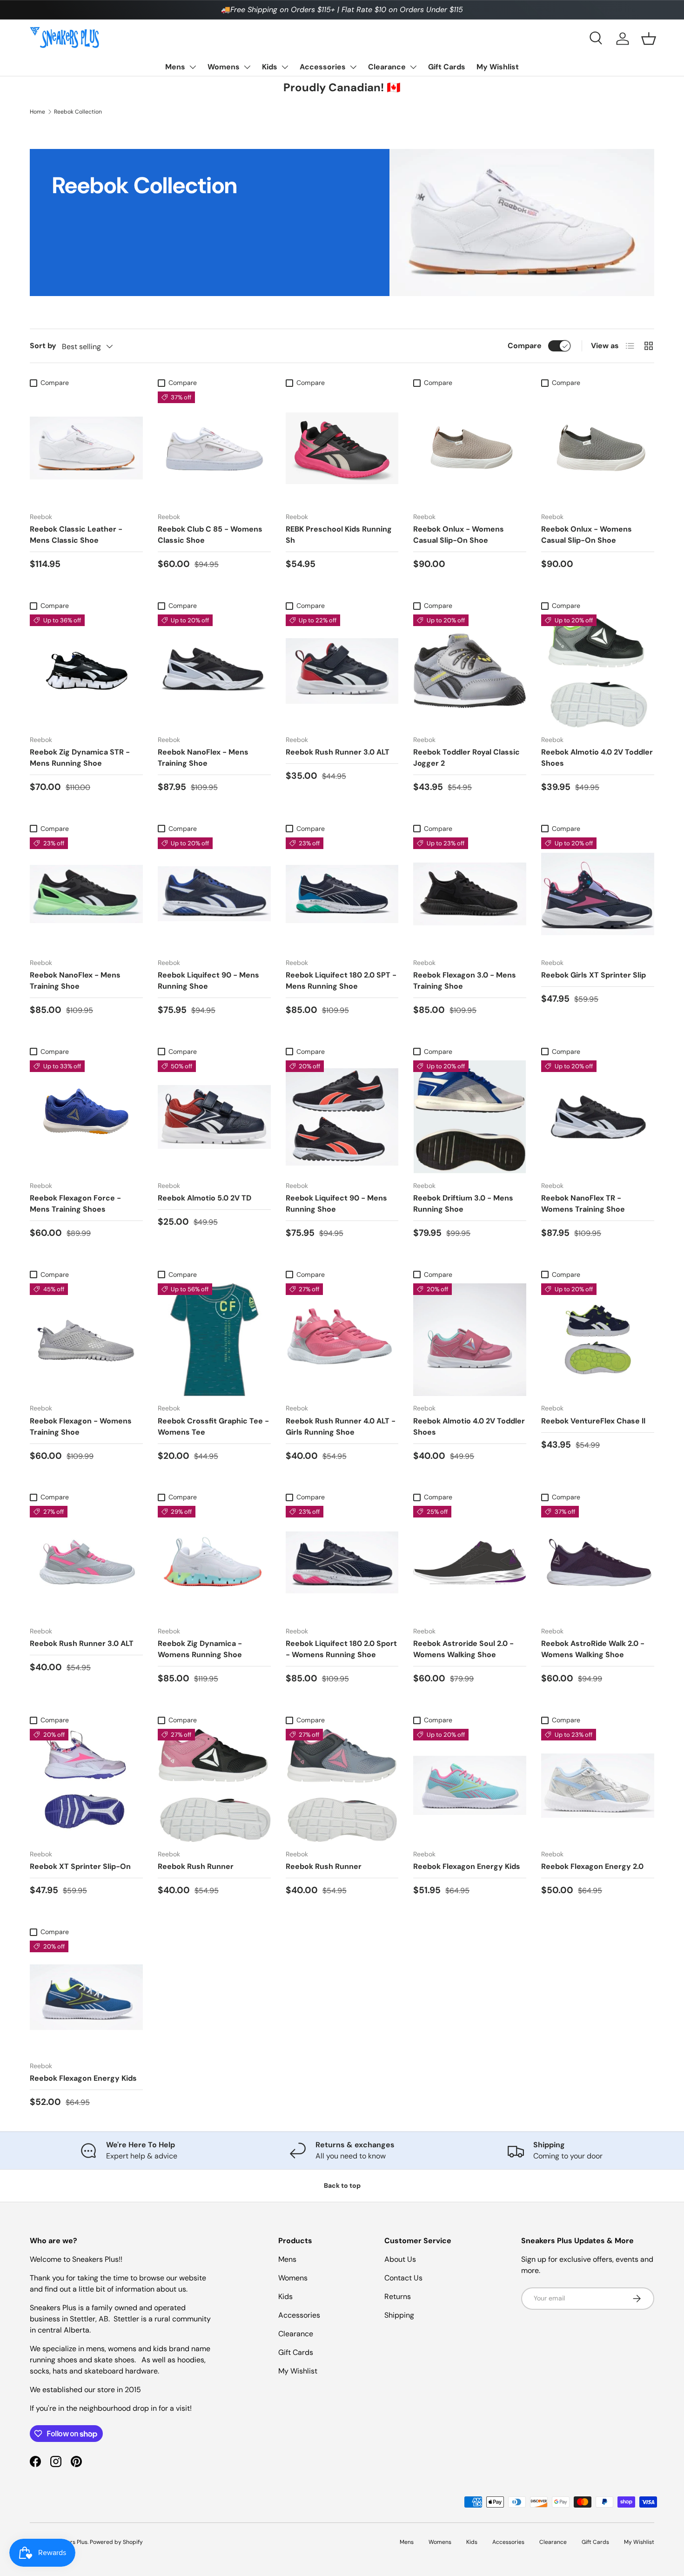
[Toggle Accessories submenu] (353, 67)
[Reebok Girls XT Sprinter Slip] (598, 894)
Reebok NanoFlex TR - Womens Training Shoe (583, 1204)
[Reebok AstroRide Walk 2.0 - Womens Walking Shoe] (598, 1562)
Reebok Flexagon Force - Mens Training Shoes (75, 1204)
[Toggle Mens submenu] (193, 67)
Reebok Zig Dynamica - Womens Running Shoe (200, 1649)
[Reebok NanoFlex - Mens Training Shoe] (214, 671)
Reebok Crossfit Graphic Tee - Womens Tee (213, 1426)
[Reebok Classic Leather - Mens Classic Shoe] (86, 448)
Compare (525, 346)
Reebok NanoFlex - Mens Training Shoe (203, 758)
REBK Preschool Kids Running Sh (339, 535)
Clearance (387, 67)
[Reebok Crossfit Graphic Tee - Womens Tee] (214, 1340)
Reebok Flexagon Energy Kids (467, 1866)
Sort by (43, 346)
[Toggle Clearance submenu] (413, 67)
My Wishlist (498, 67)
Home (37, 112)
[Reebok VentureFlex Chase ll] (598, 1340)
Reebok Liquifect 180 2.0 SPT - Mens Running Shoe (341, 981)
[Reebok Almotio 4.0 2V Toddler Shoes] (598, 671)
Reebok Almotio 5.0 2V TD (205, 1198)
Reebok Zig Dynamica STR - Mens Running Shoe (80, 758)
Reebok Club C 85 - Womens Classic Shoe (210, 535)
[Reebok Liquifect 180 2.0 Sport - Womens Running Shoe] (342, 1562)
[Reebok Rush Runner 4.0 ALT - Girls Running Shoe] (342, 1340)
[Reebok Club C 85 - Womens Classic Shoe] (214, 448)
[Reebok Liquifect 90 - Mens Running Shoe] (214, 894)
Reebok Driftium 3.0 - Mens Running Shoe (463, 1204)
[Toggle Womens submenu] (247, 67)
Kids (270, 67)
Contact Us (403, 2278)
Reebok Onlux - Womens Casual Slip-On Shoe (459, 535)
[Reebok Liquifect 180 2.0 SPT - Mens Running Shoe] (342, 894)
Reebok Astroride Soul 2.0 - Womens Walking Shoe (463, 1649)
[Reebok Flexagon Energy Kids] (470, 1785)
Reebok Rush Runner (196, 1866)
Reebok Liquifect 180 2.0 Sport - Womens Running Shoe (341, 1649)
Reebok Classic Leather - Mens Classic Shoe (76, 535)
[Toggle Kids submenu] (285, 67)
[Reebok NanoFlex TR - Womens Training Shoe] (598, 1117)
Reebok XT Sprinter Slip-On (80, 1866)
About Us (400, 2259)
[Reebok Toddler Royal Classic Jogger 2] (470, 671)
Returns (398, 2296)
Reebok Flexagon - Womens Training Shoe (81, 1426)
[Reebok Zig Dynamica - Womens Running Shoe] (214, 1562)
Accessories (323, 67)
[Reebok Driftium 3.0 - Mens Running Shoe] (470, 1117)
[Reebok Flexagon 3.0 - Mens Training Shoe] (470, 894)
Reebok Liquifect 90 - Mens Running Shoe (208, 981)
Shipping (399, 2315)
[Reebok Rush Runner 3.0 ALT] (342, 671)
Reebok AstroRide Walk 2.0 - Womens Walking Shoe (593, 1649)
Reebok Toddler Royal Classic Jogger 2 (466, 758)
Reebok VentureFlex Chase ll (593, 1421)
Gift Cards (447, 67)
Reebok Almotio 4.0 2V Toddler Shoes (597, 758)
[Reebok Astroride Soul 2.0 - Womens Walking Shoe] (470, 1562)
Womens (224, 67)
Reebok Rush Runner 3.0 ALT (338, 752)
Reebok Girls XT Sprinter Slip (593, 975)
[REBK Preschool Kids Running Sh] (342, 448)
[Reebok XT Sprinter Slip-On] (86, 1785)
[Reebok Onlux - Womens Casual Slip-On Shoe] (470, 448)
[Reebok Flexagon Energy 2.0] (598, 1785)
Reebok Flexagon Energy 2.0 (592, 1866)
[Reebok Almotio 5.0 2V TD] (214, 1117)
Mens (175, 67)
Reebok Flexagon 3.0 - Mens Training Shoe (465, 981)
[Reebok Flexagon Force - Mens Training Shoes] (86, 1117)
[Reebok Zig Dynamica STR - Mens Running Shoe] (86, 671)
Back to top (342, 2185)
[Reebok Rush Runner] (214, 1785)
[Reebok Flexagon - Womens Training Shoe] (86, 1340)
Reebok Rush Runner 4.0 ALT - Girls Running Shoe (341, 1426)
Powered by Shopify (116, 2542)
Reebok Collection (78, 112)
